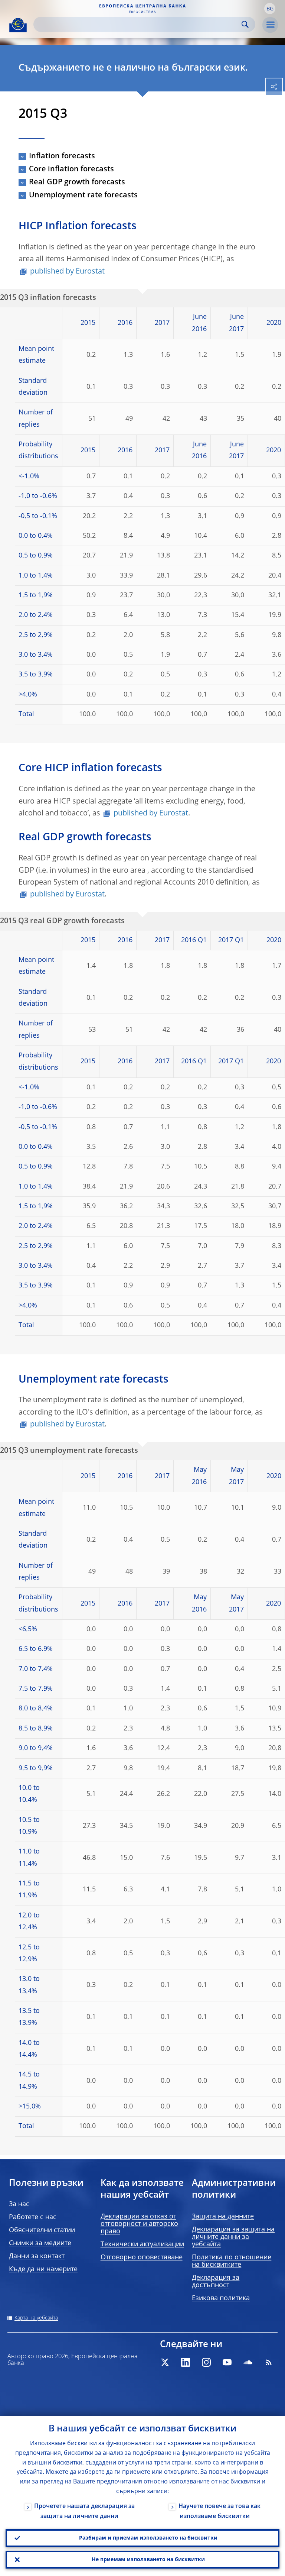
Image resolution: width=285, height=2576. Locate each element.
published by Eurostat (67, 272)
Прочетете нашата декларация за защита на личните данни (84, 2512)
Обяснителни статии (42, 2230)
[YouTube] (227, 2362)
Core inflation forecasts (71, 169)
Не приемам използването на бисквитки (148, 2560)
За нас (19, 2204)
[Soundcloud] (248, 2362)
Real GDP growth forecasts (77, 182)
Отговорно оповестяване (142, 2257)
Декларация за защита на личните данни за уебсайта (233, 2237)
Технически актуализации (142, 2244)
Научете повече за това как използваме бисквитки (220, 2512)
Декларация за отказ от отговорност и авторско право (139, 2224)
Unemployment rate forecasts (83, 195)
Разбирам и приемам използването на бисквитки (148, 2538)
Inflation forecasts (62, 156)
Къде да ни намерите (43, 2269)
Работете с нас (33, 2217)
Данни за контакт (37, 2256)
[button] (270, 9)
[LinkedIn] (186, 2362)
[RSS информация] (269, 2362)
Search (245, 24)
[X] (165, 2362)
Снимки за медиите (40, 2243)
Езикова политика (221, 2298)
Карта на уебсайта (36, 2318)
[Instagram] (206, 2362)
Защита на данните (223, 2217)
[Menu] (270, 25)
